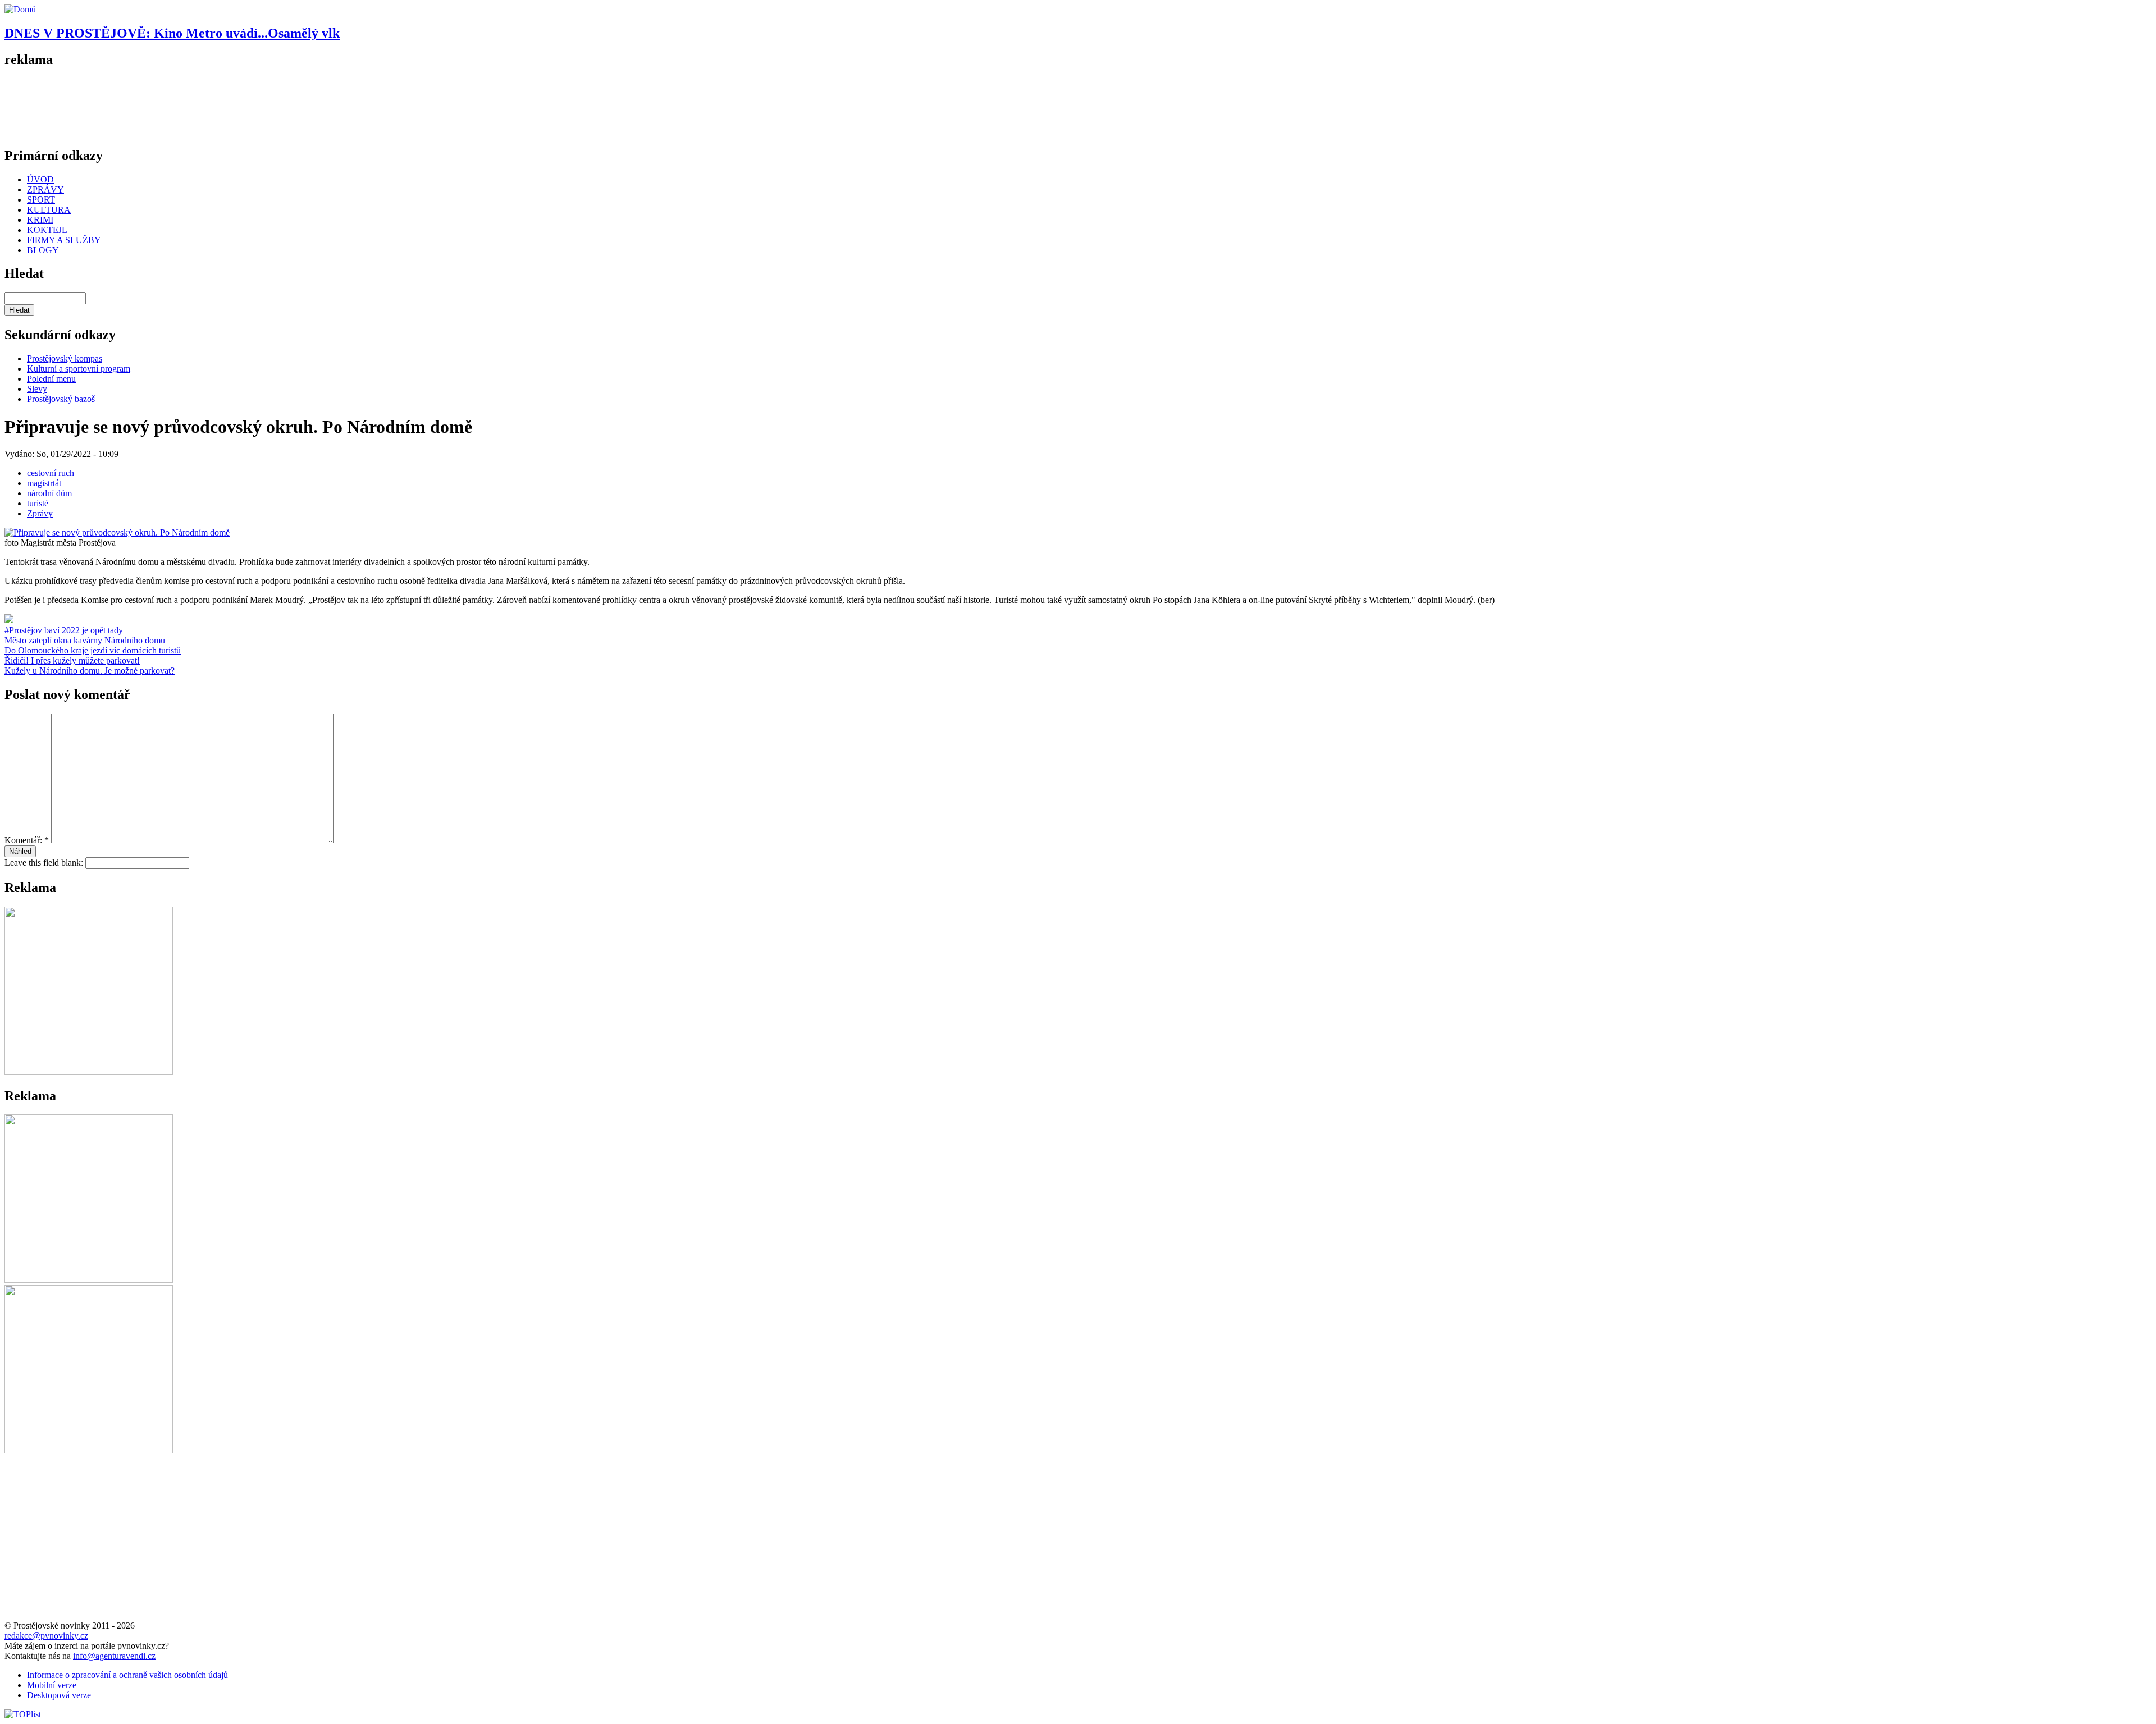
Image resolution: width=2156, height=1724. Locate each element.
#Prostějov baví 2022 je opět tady (64, 630)
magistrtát (44, 483)
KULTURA (49, 210)
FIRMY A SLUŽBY (64, 240)
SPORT (41, 200)
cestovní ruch (51, 473)
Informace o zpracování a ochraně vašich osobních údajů (127, 1675)
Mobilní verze (52, 1685)
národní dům (49, 493)
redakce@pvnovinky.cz (46, 1636)
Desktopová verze (59, 1695)
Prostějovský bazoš (61, 399)
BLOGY (43, 250)
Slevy (37, 389)
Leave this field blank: (45, 863)
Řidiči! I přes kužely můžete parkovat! (72, 660)
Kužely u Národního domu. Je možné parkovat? (90, 671)
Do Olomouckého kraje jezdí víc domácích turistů (93, 650)
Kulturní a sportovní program (79, 369)
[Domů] (20, 9)
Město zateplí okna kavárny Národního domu (85, 640)
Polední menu (51, 379)
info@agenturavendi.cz (114, 1656)
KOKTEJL (47, 230)
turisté (38, 503)
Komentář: (27, 840)
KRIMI (40, 220)
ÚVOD (40, 179)
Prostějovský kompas (65, 358)
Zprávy (40, 513)
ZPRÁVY (45, 189)
